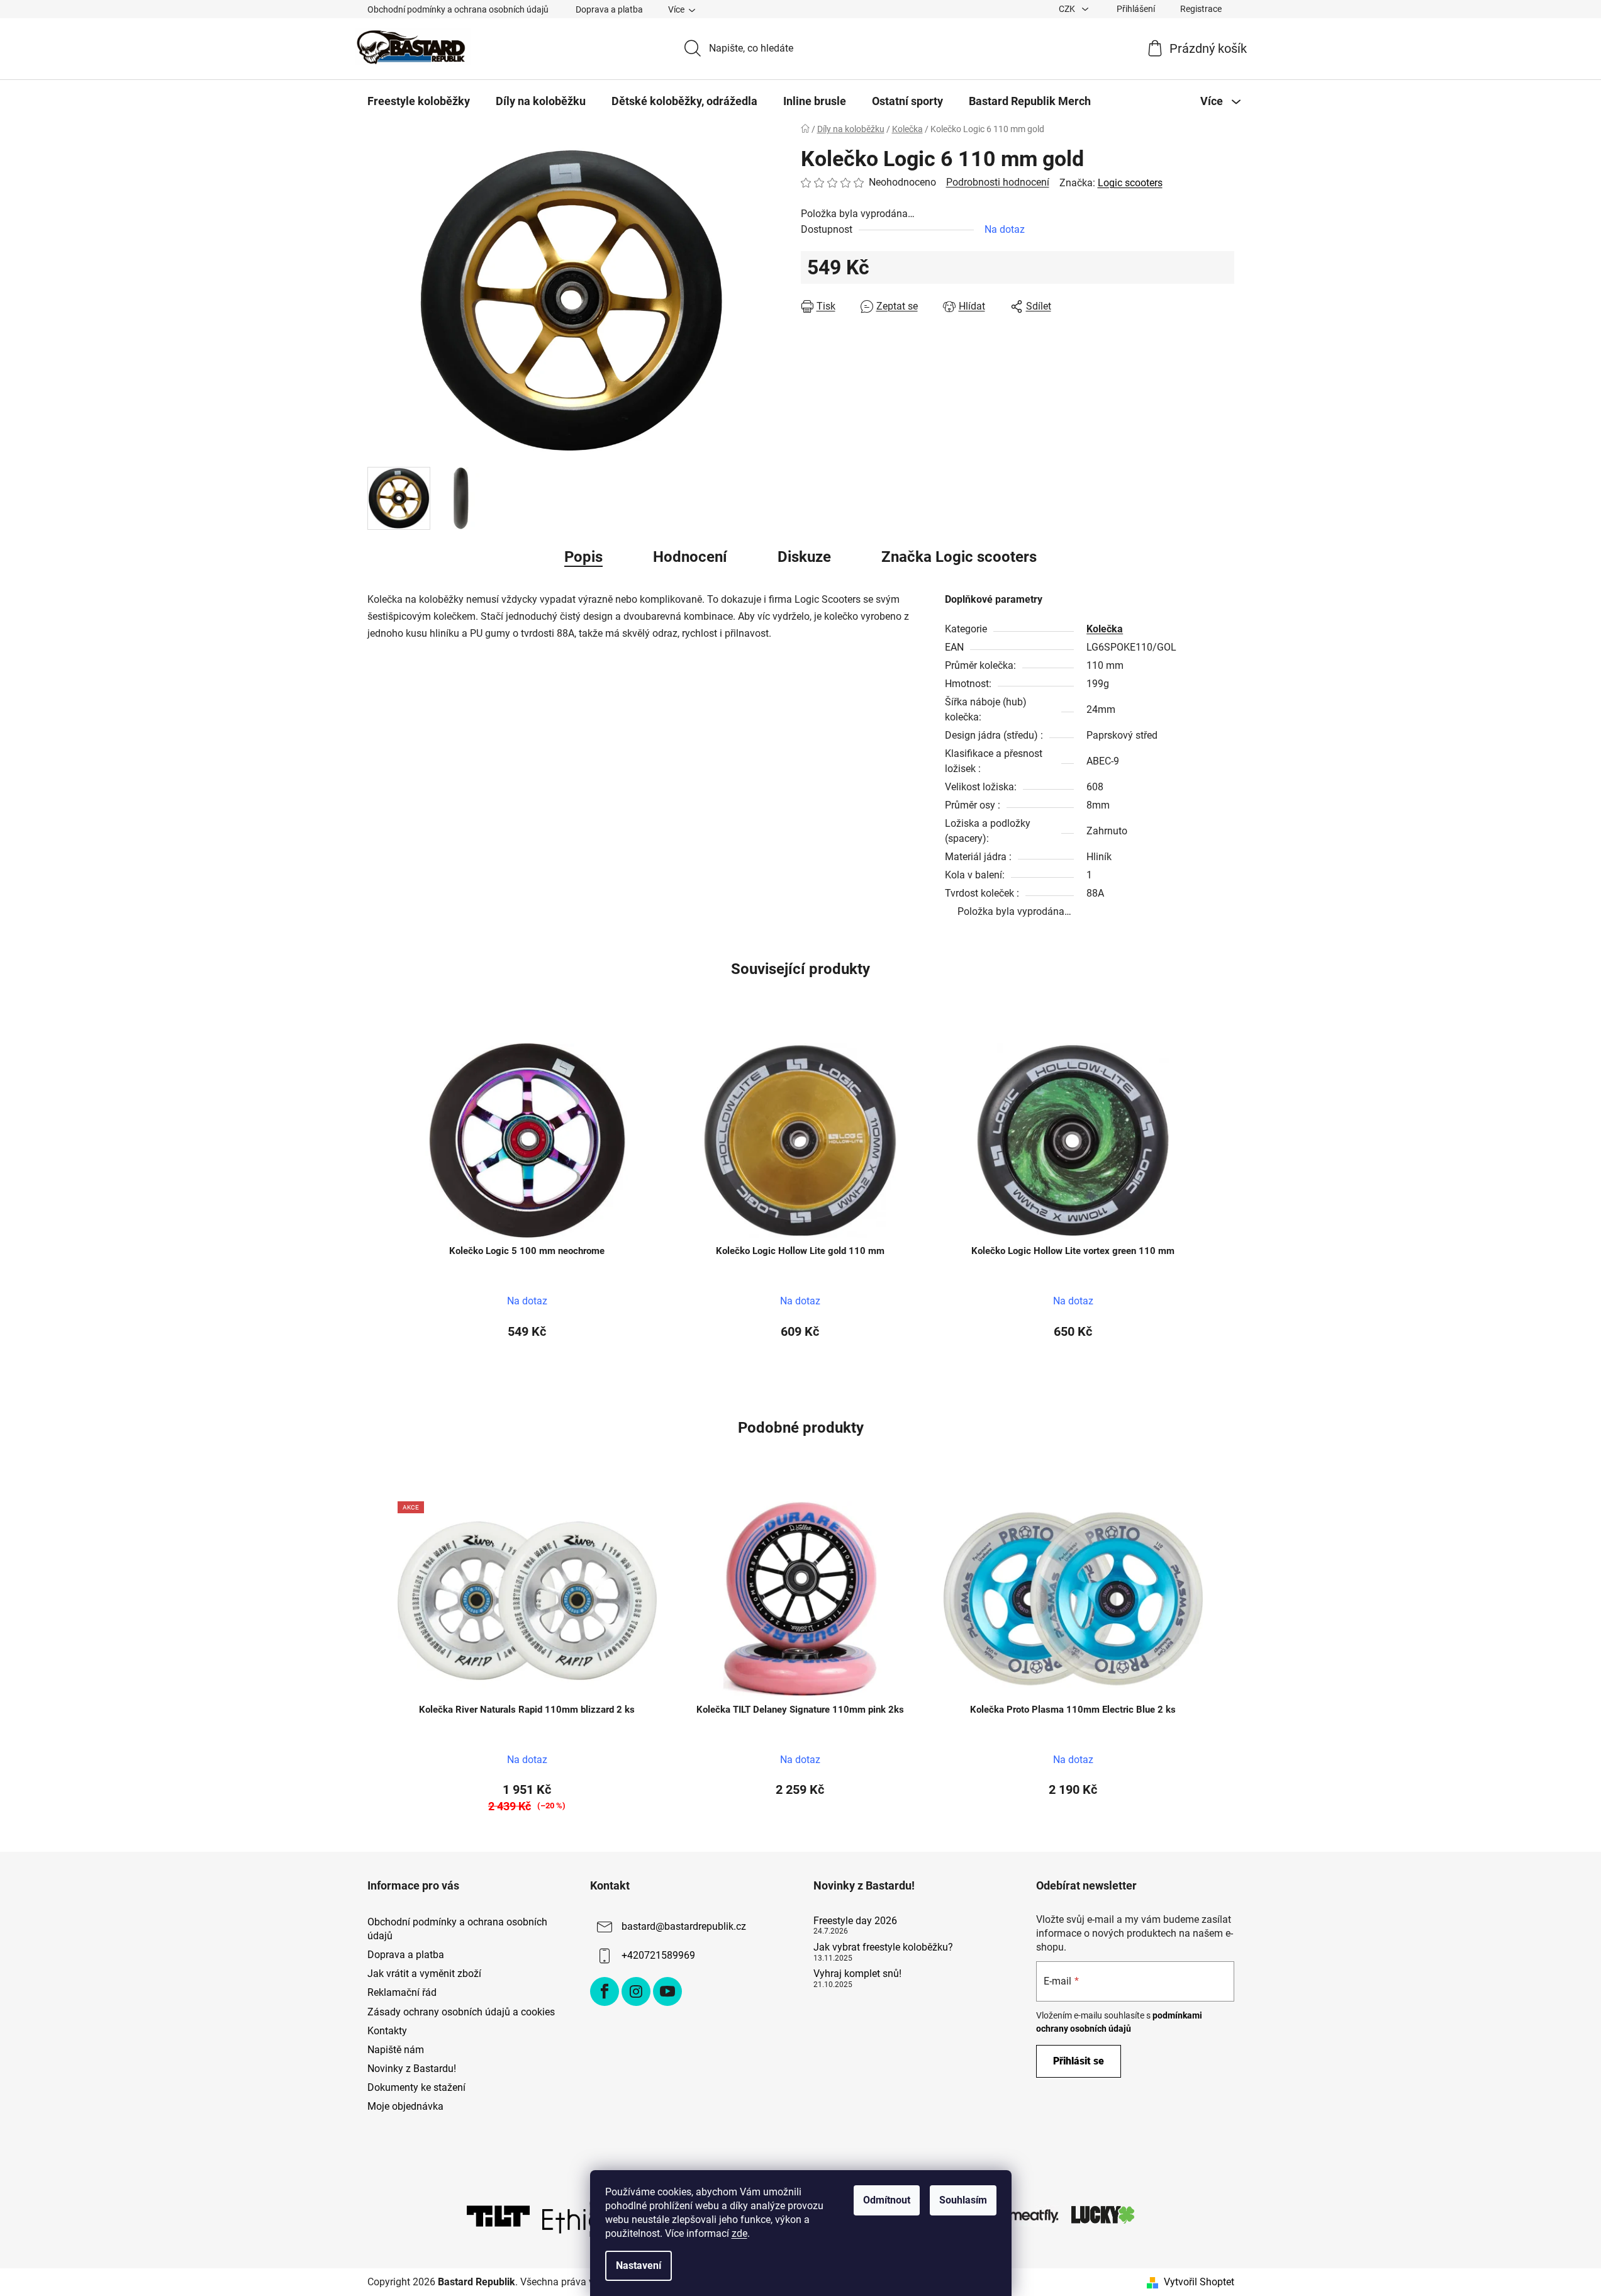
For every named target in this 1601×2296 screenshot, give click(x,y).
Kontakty (387, 2031)
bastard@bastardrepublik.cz (684, 1926)
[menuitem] (419, 101)
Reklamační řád (402, 1992)
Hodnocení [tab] (690, 557)
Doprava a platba (609, 9)
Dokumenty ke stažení (416, 2087)
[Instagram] (636, 1991)
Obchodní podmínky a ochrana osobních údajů (458, 9)
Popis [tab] (583, 557)
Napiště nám (396, 2050)
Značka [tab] (959, 557)
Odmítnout (887, 2200)
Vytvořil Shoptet (1199, 2282)
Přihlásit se (1079, 2061)
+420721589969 (658, 1955)
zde (739, 2233)
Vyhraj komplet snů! (857, 1974)
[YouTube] (667, 1991)
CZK (1068, 9)
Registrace (1201, 9)
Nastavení (639, 2265)
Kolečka (1105, 629)
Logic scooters (1130, 183)
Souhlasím (963, 2200)
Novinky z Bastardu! (412, 2069)
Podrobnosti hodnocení (998, 182)
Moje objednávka (405, 2106)
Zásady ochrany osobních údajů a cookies (461, 2012)
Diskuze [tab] (804, 557)
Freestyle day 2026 (855, 1921)
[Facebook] (605, 1991)
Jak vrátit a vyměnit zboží (424, 1974)
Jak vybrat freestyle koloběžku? (883, 1947)
